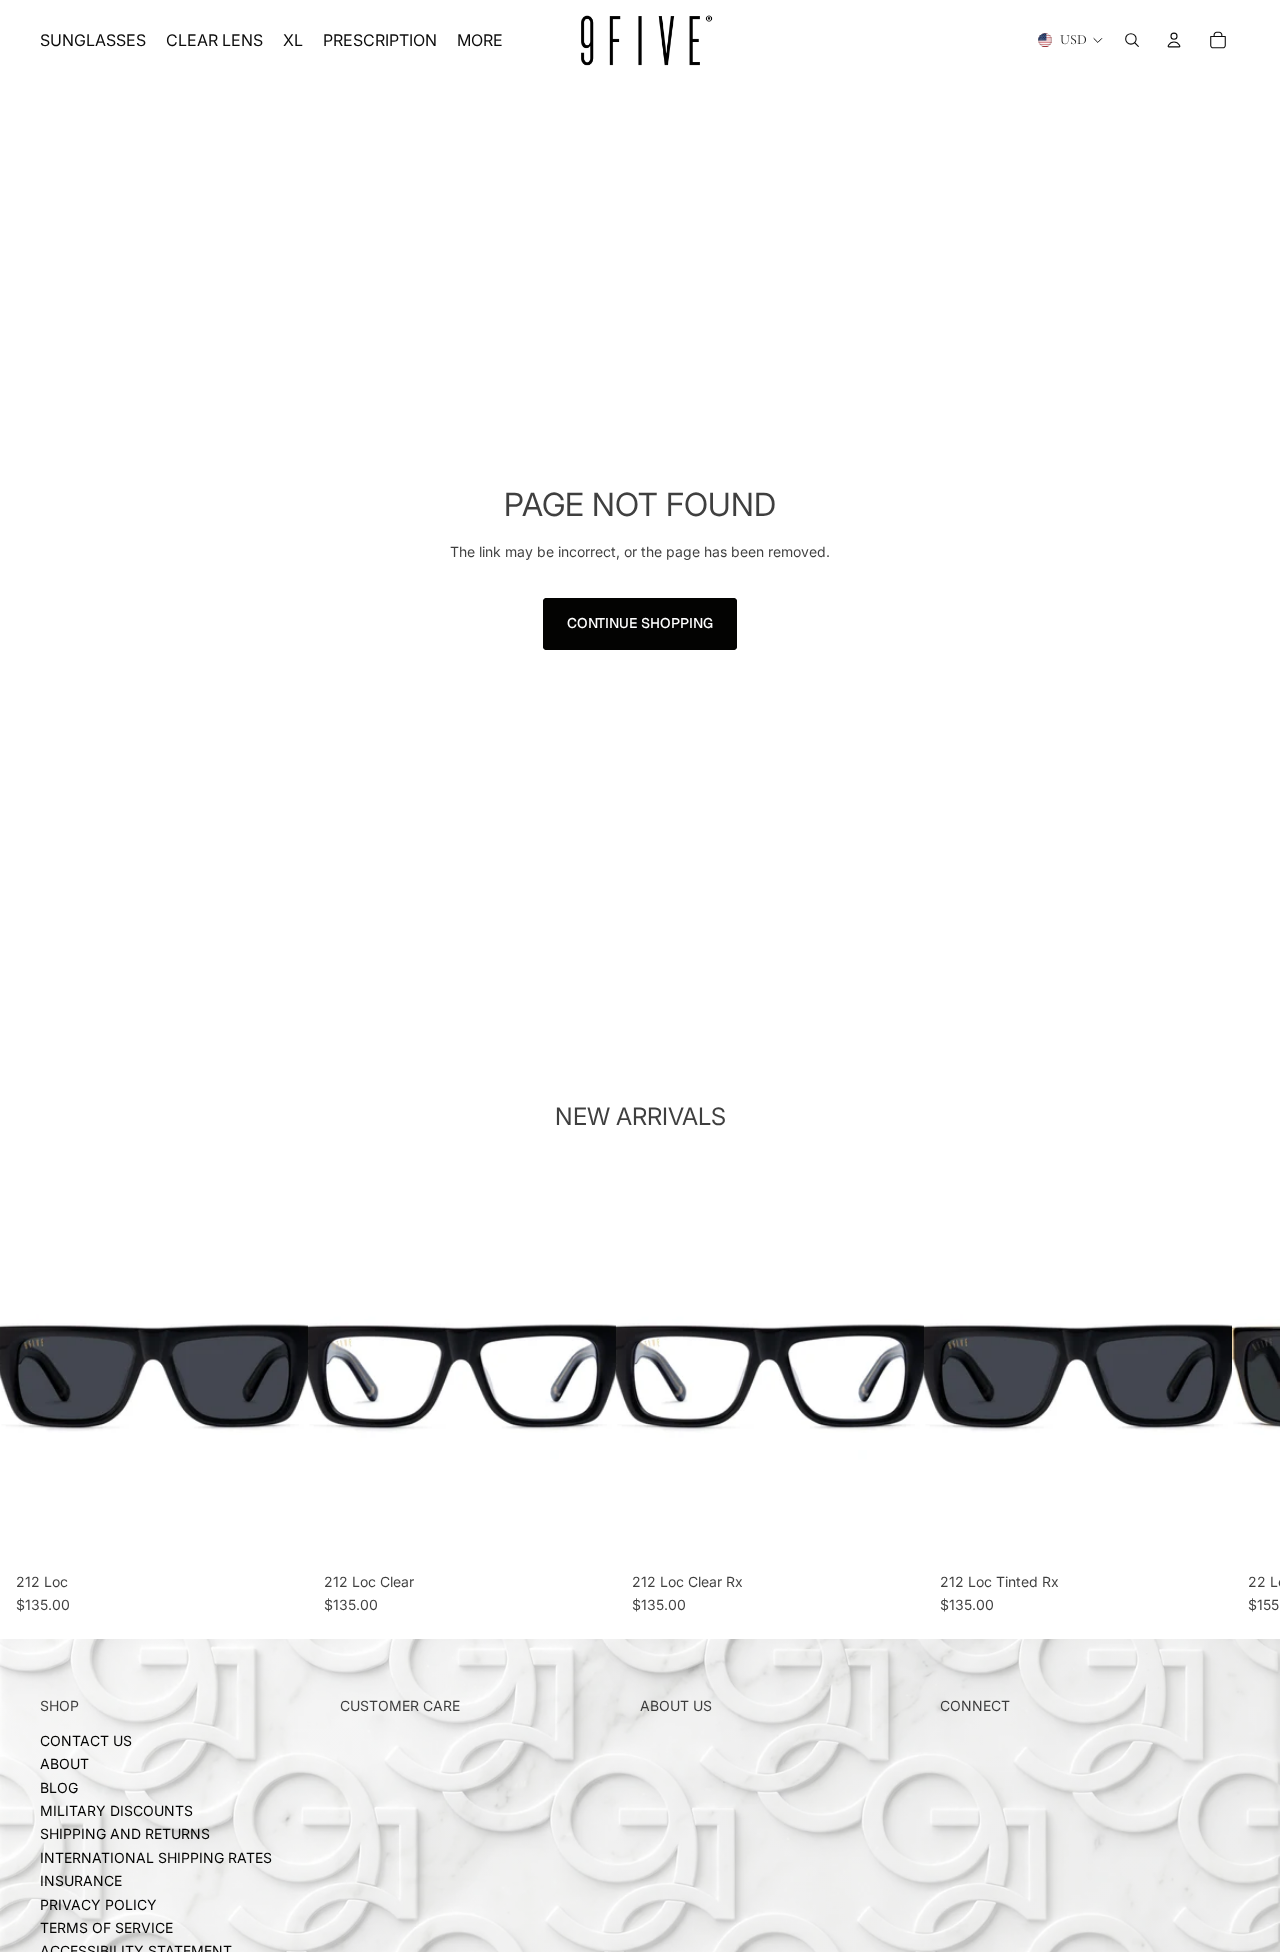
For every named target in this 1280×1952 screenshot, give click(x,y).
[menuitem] (480, 40)
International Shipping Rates (156, 1857)
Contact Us (86, 1740)
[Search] (1132, 40)
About (64, 1763)
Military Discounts (116, 1810)
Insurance (81, 1880)
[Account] (1174, 40)
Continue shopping (640, 623)
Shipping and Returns (125, 1833)
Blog (59, 1787)
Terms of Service (106, 1927)
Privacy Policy (98, 1903)
